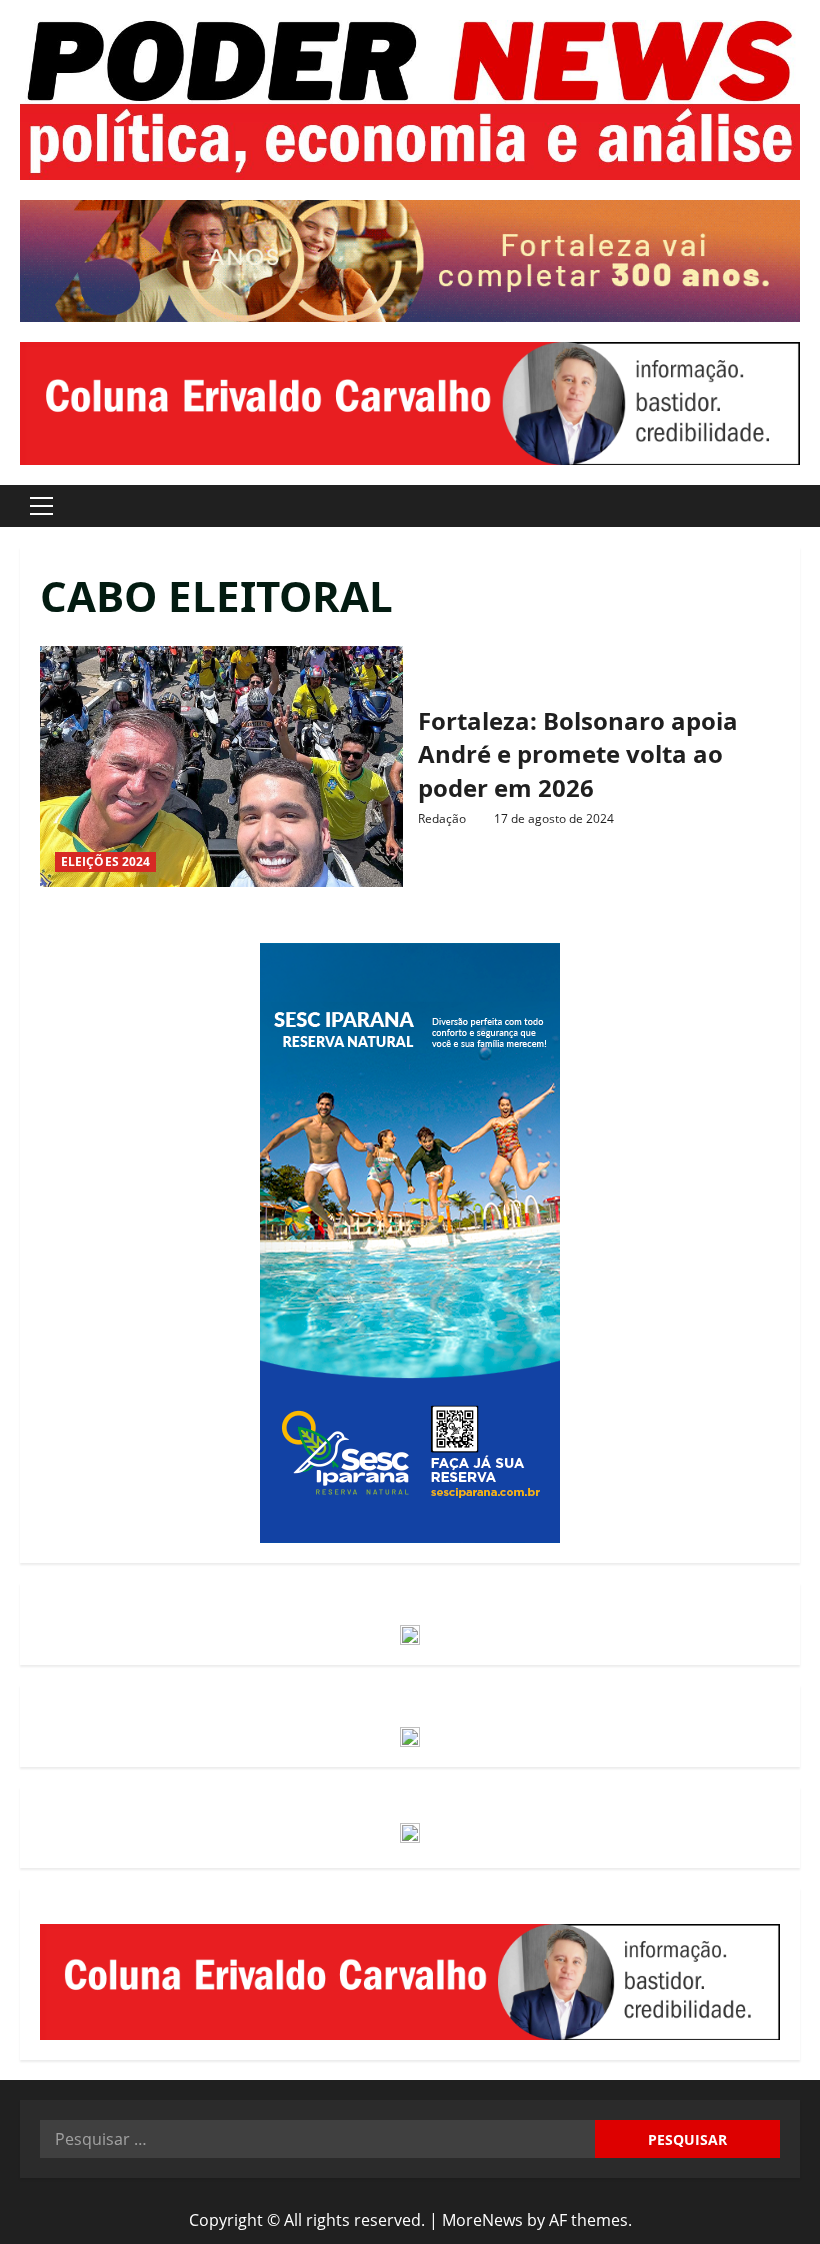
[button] (41, 506)
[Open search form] (794, 505)
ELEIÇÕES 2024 (105, 861)
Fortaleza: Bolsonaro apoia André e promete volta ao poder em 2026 (221, 767)
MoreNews (482, 2220)
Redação (442, 818)
